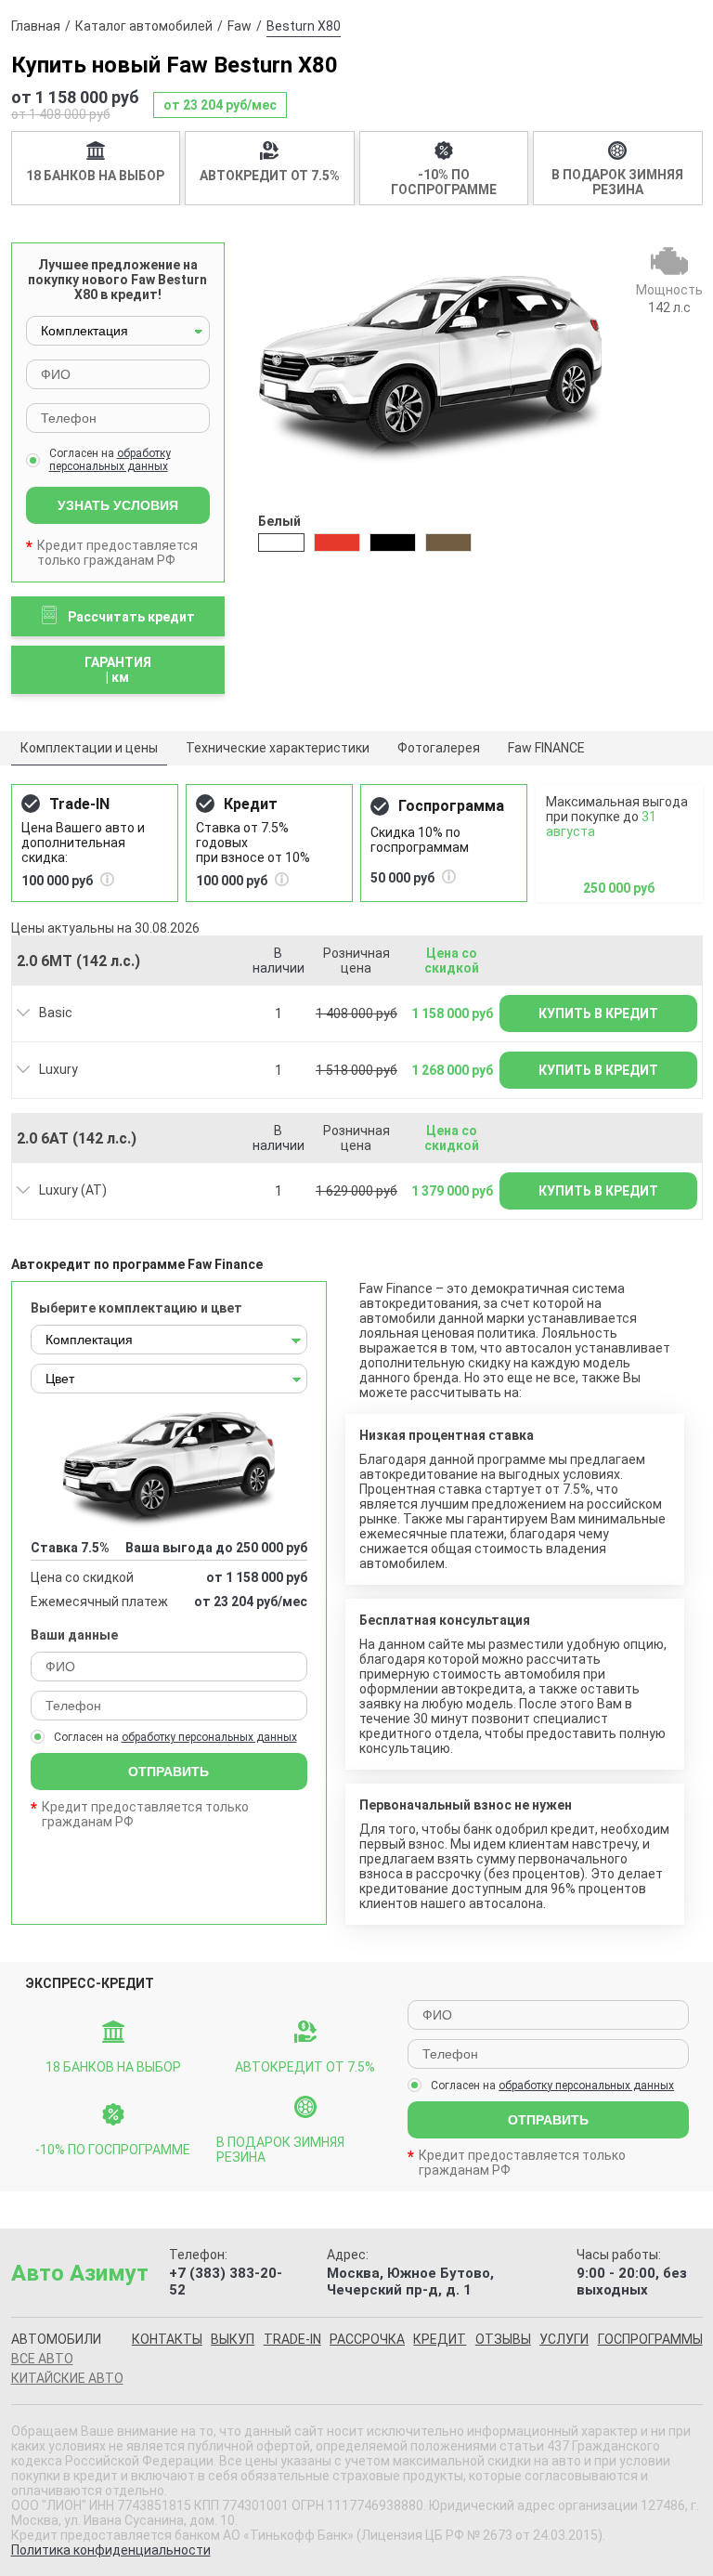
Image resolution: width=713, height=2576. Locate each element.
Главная (36, 26)
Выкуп (233, 2339)
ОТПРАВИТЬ (169, 1772)
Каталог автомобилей (144, 26)
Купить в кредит (598, 1013)
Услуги (564, 2339)
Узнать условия (118, 505)
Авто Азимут (80, 2273)
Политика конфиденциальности (111, 2550)
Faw (240, 26)
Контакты (167, 2339)
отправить (548, 2120)
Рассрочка (367, 2339)
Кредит (440, 2339)
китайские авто (67, 2378)
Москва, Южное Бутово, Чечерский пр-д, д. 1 (410, 2282)
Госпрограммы (650, 2339)
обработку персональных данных (110, 460)
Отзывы (503, 2339)
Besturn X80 (304, 26)
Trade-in (292, 2339)
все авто (42, 2359)
